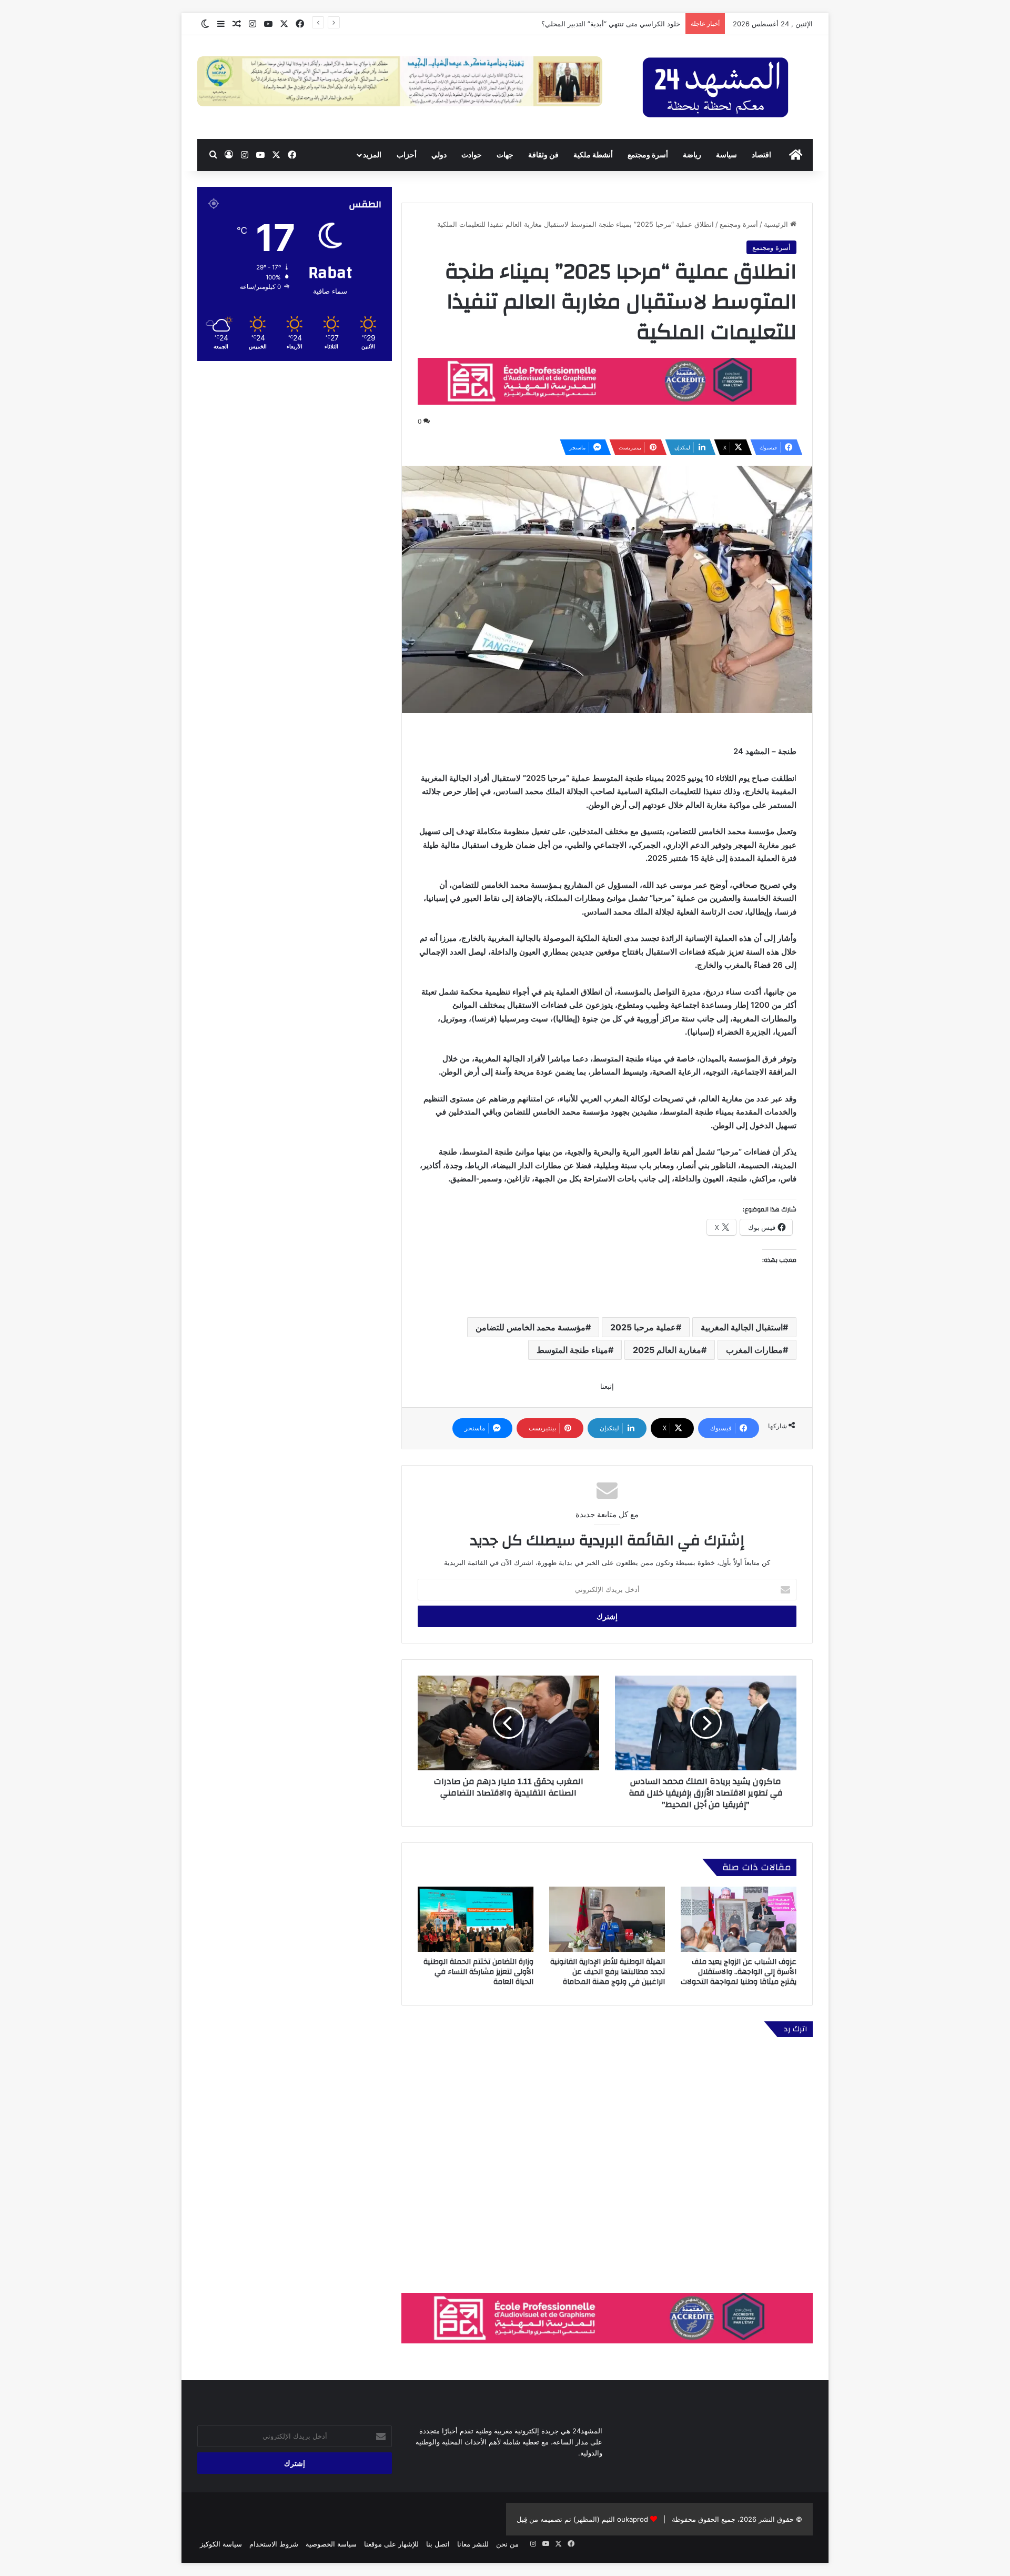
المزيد (372, 154)
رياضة (692, 154)
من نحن (507, 2544)
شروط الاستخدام (274, 2544)
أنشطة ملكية (593, 154)
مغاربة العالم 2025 (667, 1350)
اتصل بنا (438, 2544)
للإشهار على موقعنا (391, 2544)
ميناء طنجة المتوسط (572, 1350)
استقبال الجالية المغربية (742, 1327)
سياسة (726, 154)
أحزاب (407, 154)
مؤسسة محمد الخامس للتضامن (531, 1327)
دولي (439, 154)
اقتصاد (761, 154)
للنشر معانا (473, 2544)
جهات (505, 154)
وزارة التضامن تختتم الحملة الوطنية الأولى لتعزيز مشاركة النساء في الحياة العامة (478, 1972)
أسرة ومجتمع (648, 154)
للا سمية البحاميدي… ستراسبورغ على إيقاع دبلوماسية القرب (590, 24)
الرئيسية (777, 224)
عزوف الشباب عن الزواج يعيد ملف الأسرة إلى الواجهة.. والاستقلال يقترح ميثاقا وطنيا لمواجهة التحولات (739, 1972)
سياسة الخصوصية (331, 2544)
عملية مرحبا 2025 (643, 1327)
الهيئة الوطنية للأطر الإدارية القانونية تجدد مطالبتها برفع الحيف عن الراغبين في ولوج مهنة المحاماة (608, 1972)
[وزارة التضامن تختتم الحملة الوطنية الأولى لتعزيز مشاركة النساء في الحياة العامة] (476, 1919)
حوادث (472, 154)
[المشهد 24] (715, 87)
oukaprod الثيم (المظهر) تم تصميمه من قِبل (582, 2519)
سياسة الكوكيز (221, 2544)
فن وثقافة (543, 154)
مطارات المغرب (754, 1350)
